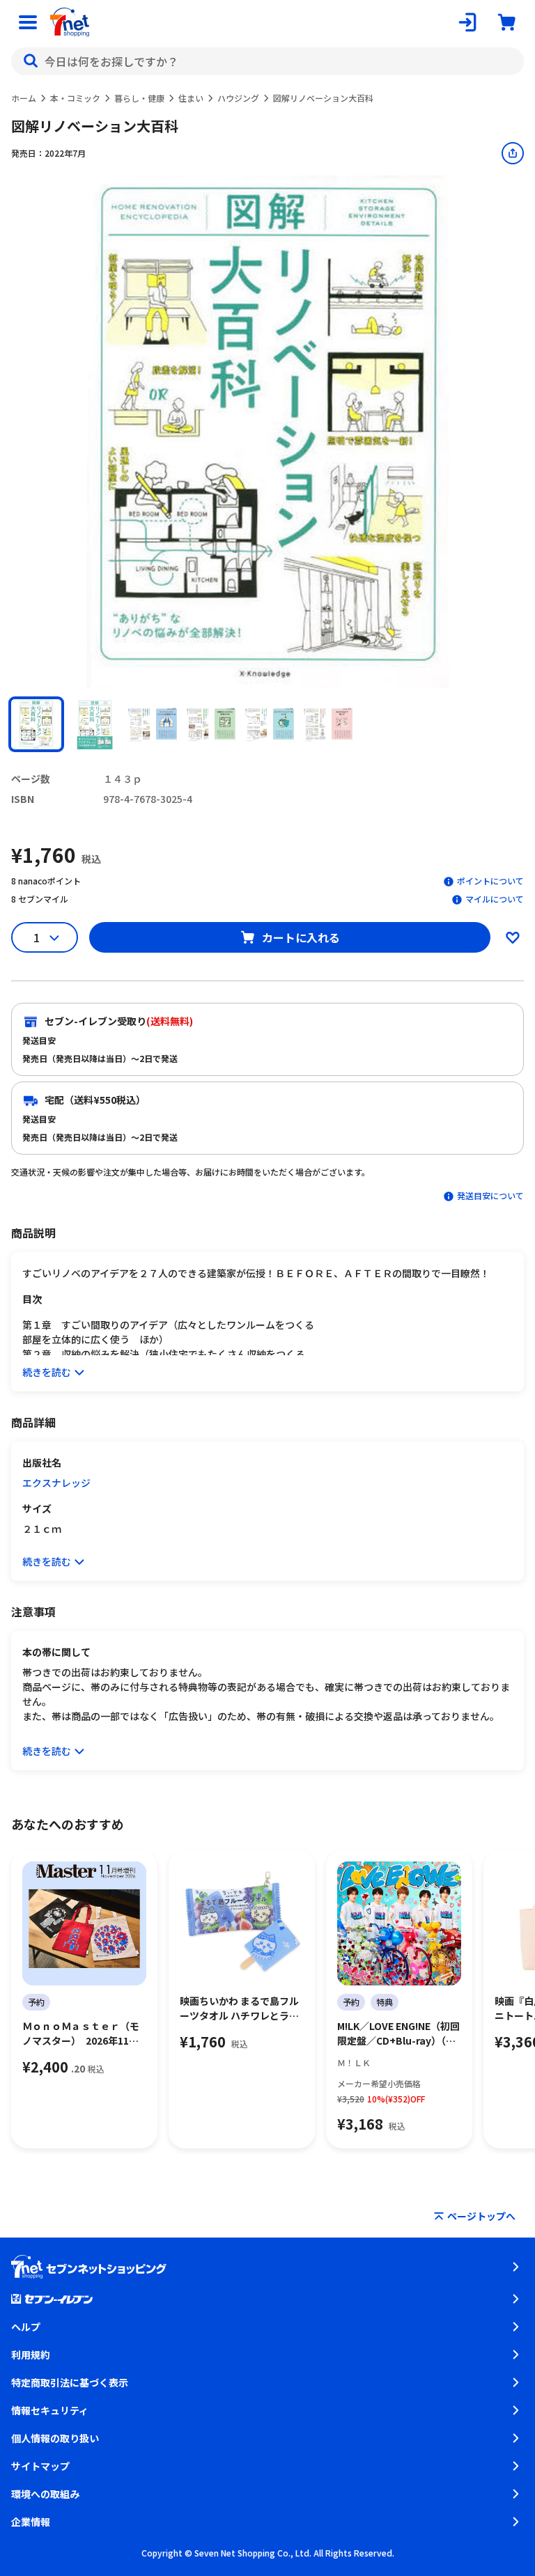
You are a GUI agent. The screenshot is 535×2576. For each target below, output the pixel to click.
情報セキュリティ (50, 2410)
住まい (191, 98)
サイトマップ (40, 2466)
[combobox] (267, 61)
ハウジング (238, 98)
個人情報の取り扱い (55, 2438)
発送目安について (490, 1195)
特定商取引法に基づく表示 (70, 2382)
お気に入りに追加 (513, 937)
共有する (513, 153)
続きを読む (47, 1372)
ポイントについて (490, 881)
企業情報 (31, 2522)
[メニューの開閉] (28, 22)
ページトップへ (481, 2216)
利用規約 (31, 2355)
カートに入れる (301, 937)
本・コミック (75, 98)
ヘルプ (26, 2327)
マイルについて (495, 899)
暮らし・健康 (139, 98)
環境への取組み (45, 2494)
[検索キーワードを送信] (31, 61)
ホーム (24, 98)
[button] (36, 724)
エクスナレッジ (56, 1483)
